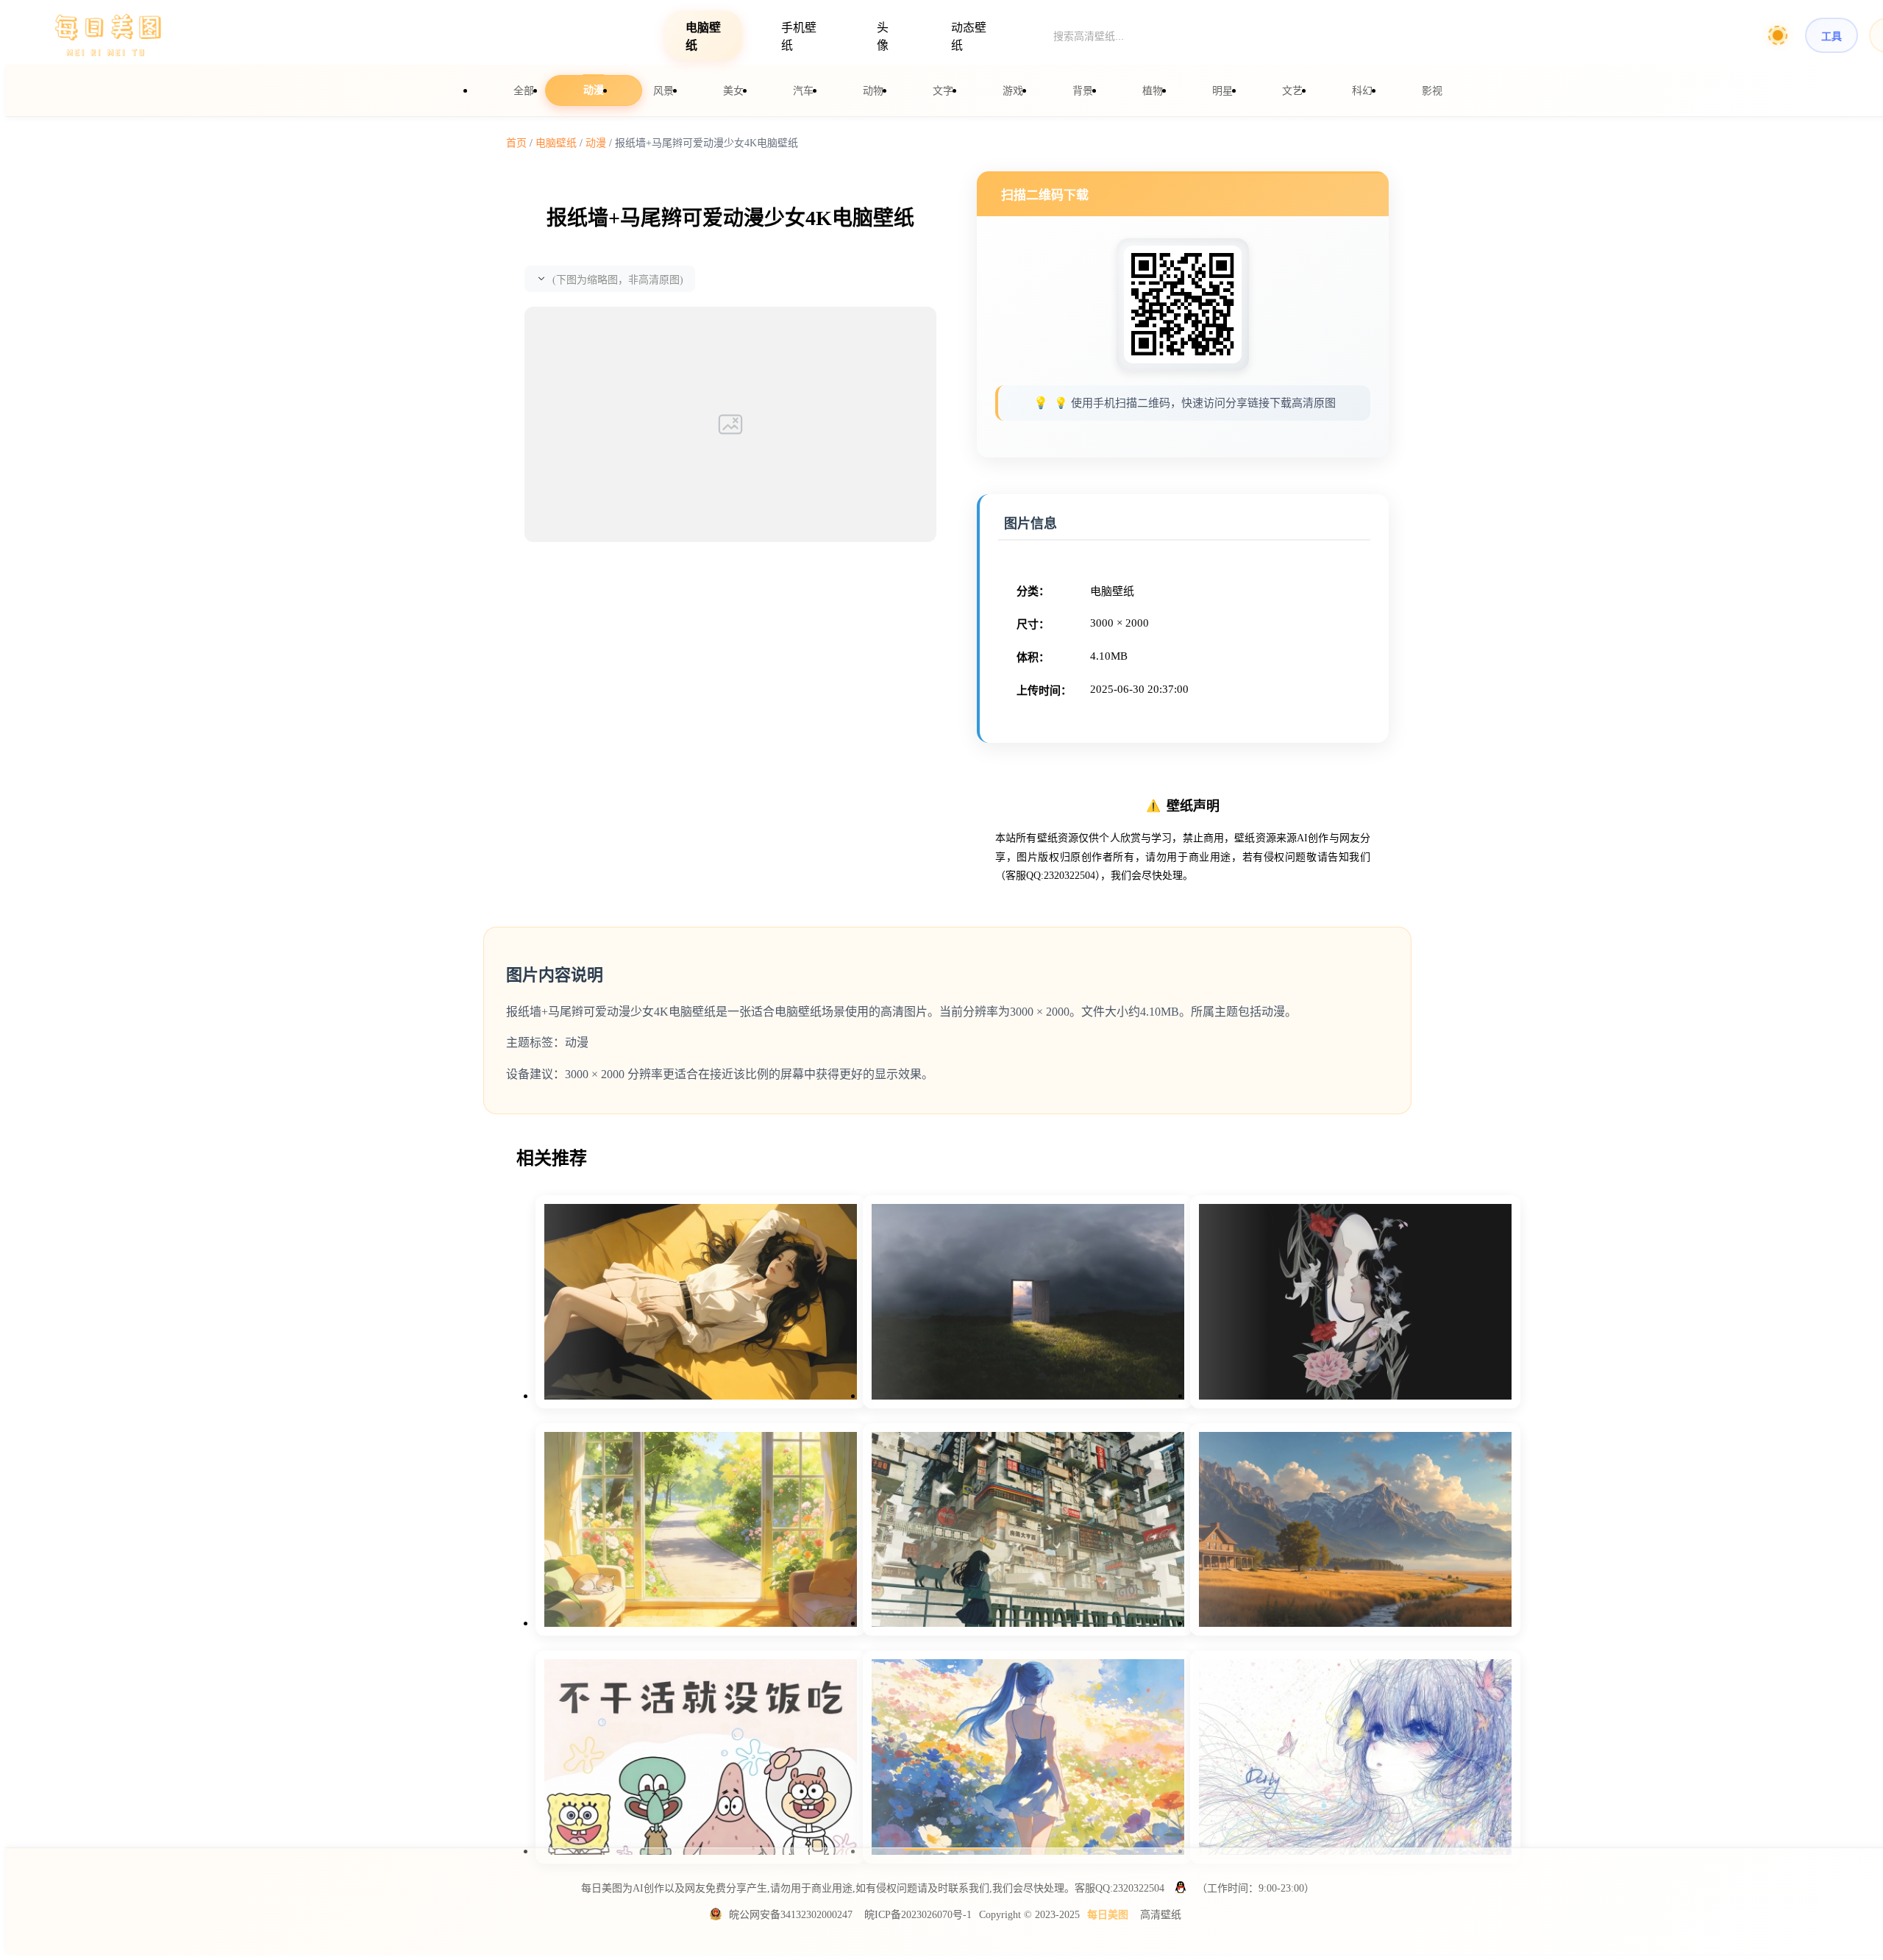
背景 (1083, 91)
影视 (1432, 91)
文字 (943, 91)
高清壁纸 (1161, 1915)
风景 (663, 91)
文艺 (1292, 91)
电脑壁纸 (703, 36)
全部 (524, 91)
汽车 (803, 91)
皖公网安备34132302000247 (791, 1915)
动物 (873, 91)
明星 (1222, 91)
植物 (1153, 91)
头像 (883, 36)
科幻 (1362, 91)
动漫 (594, 90)
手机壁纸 (799, 36)
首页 (516, 143)
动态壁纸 (969, 36)
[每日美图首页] (109, 36)
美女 (733, 91)
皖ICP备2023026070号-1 (918, 1915)
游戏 (1013, 91)
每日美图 (1108, 1915)
